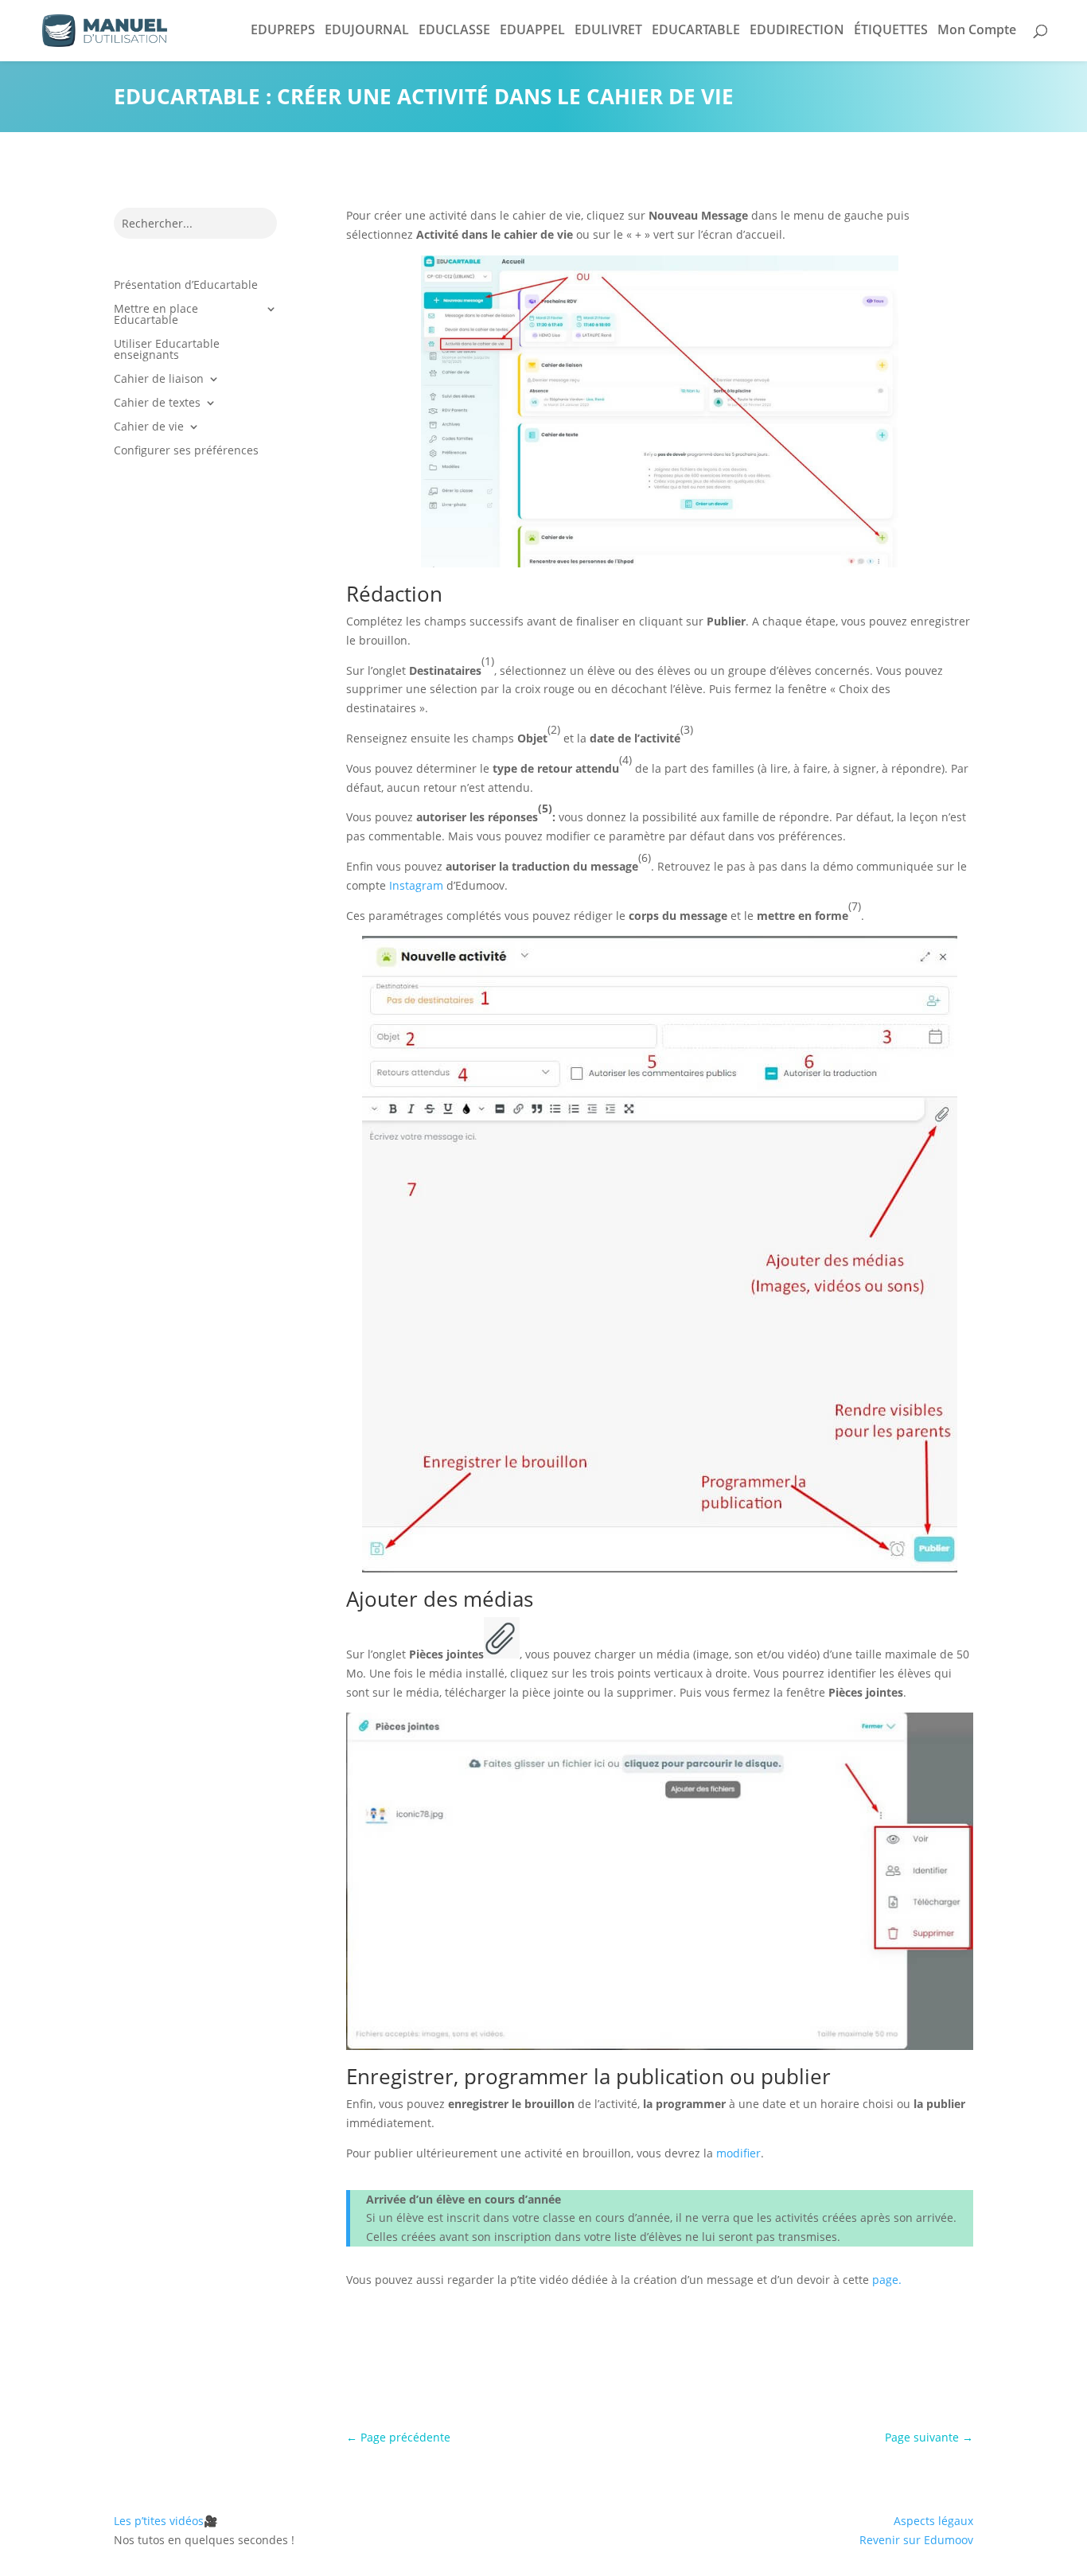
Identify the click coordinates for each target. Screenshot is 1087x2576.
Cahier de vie (149, 427)
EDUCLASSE (454, 29)
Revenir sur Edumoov (916, 2540)
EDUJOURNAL (367, 29)
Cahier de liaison (159, 380)
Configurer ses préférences (186, 451)
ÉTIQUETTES (891, 29)
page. (887, 2280)
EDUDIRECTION (797, 29)
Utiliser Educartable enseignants (167, 350)
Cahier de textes (157, 403)
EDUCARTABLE (696, 29)
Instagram (416, 885)
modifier (738, 2153)
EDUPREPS (283, 29)
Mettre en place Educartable (156, 315)
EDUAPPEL (532, 29)
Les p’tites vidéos (166, 2521)
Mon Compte (977, 29)
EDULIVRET (608, 29)
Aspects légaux (933, 2521)
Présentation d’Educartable (186, 286)
